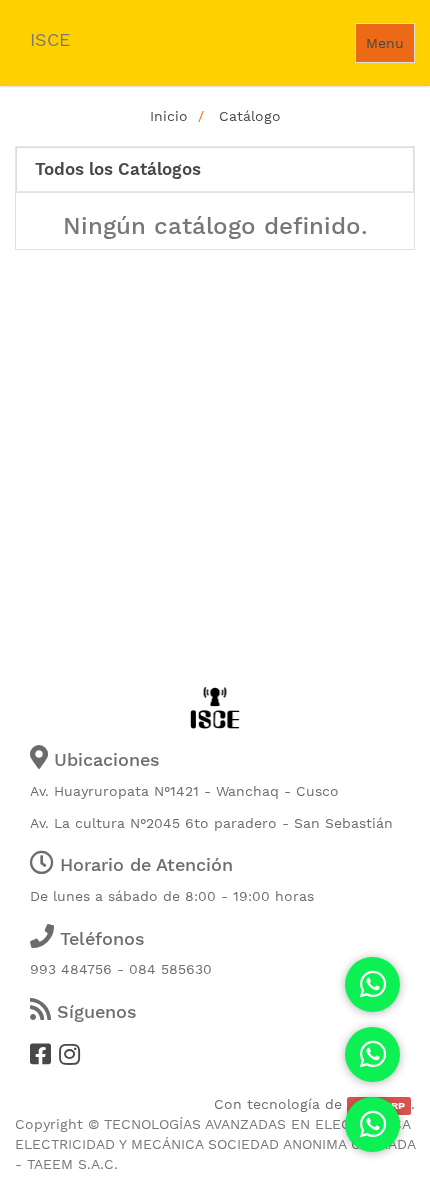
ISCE (50, 39)
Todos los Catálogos (118, 169)
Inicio (169, 116)
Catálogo (250, 116)
